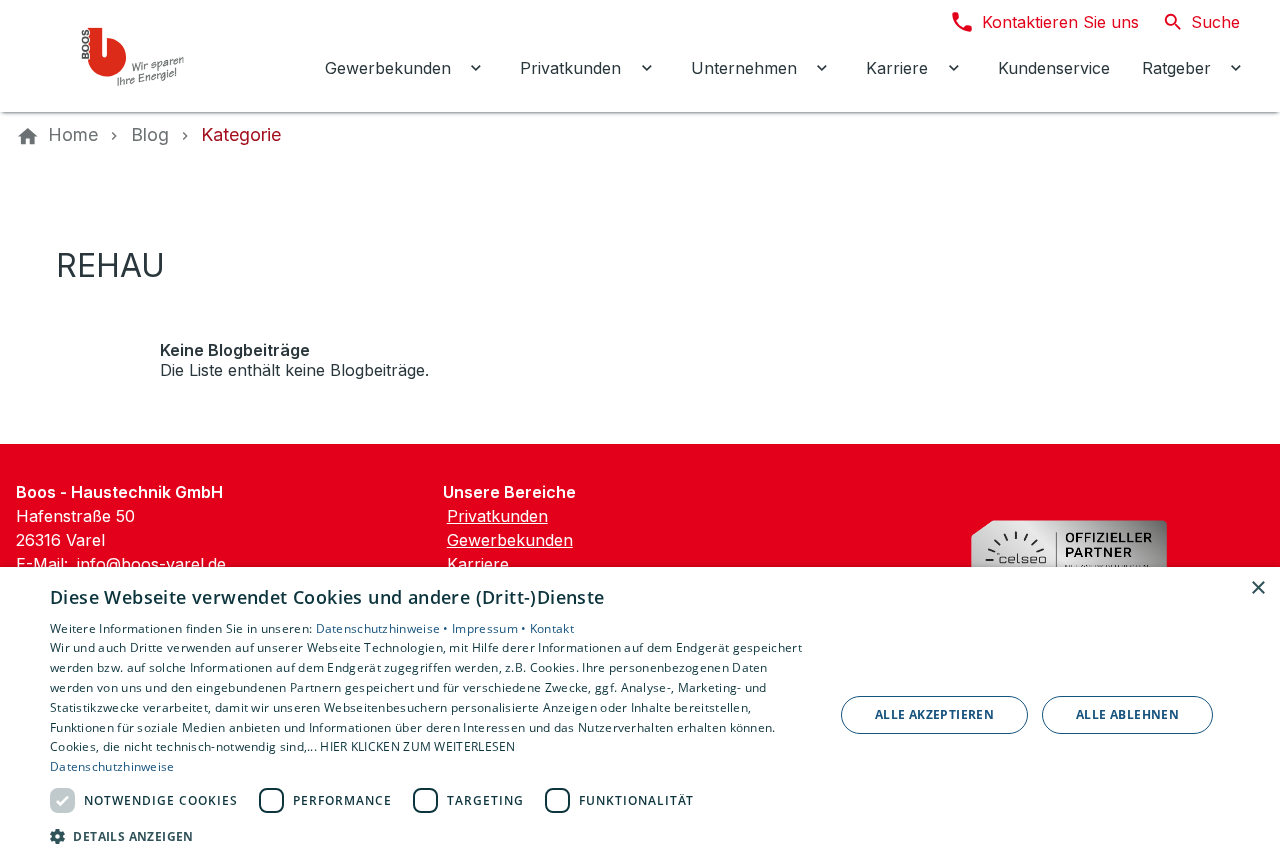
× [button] (1257, 588)
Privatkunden (497, 516)
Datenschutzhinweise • (384, 628)
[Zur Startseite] (152, 56)
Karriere (478, 564)
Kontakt (552, 628)
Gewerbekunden (510, 540)
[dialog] (640, 714)
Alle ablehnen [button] (1127, 714)
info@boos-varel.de (151, 564)
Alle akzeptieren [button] (934, 714)
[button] (430, 835)
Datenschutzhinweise (112, 766)
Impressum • (491, 628)
